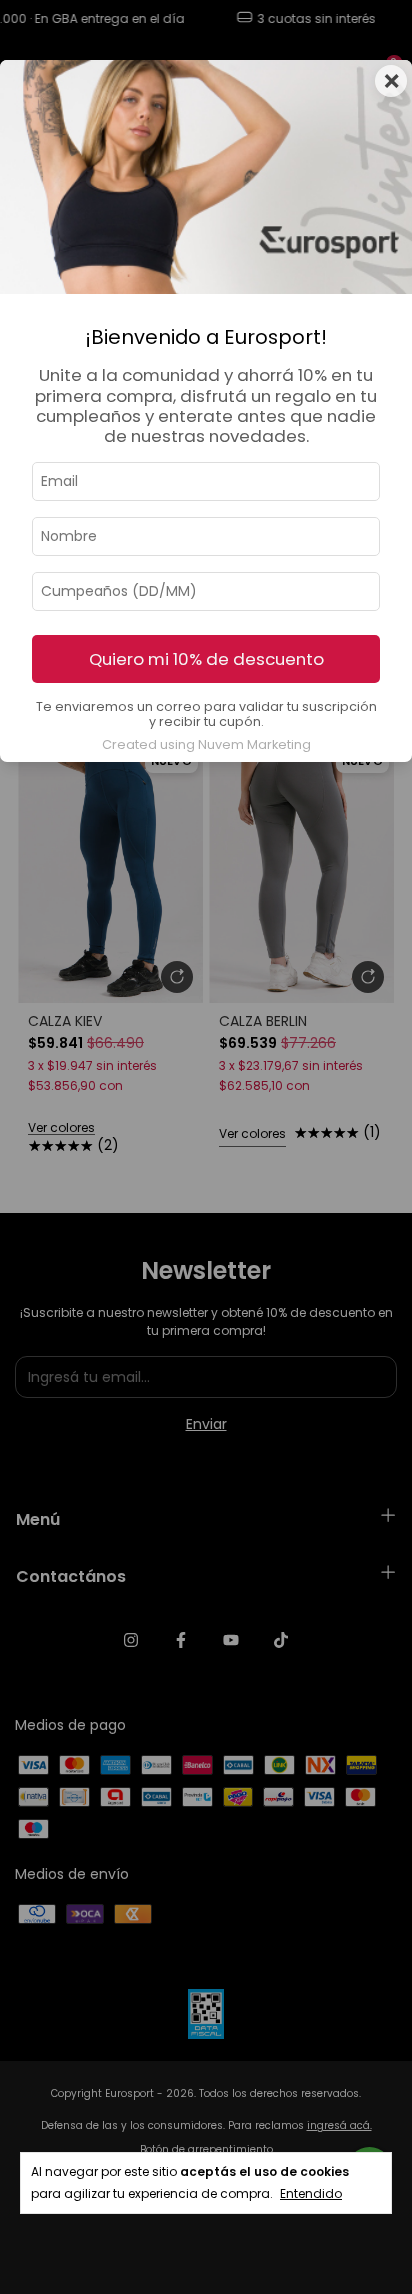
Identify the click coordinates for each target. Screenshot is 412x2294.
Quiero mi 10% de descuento (206, 659)
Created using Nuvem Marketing (206, 744)
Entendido (311, 2193)
